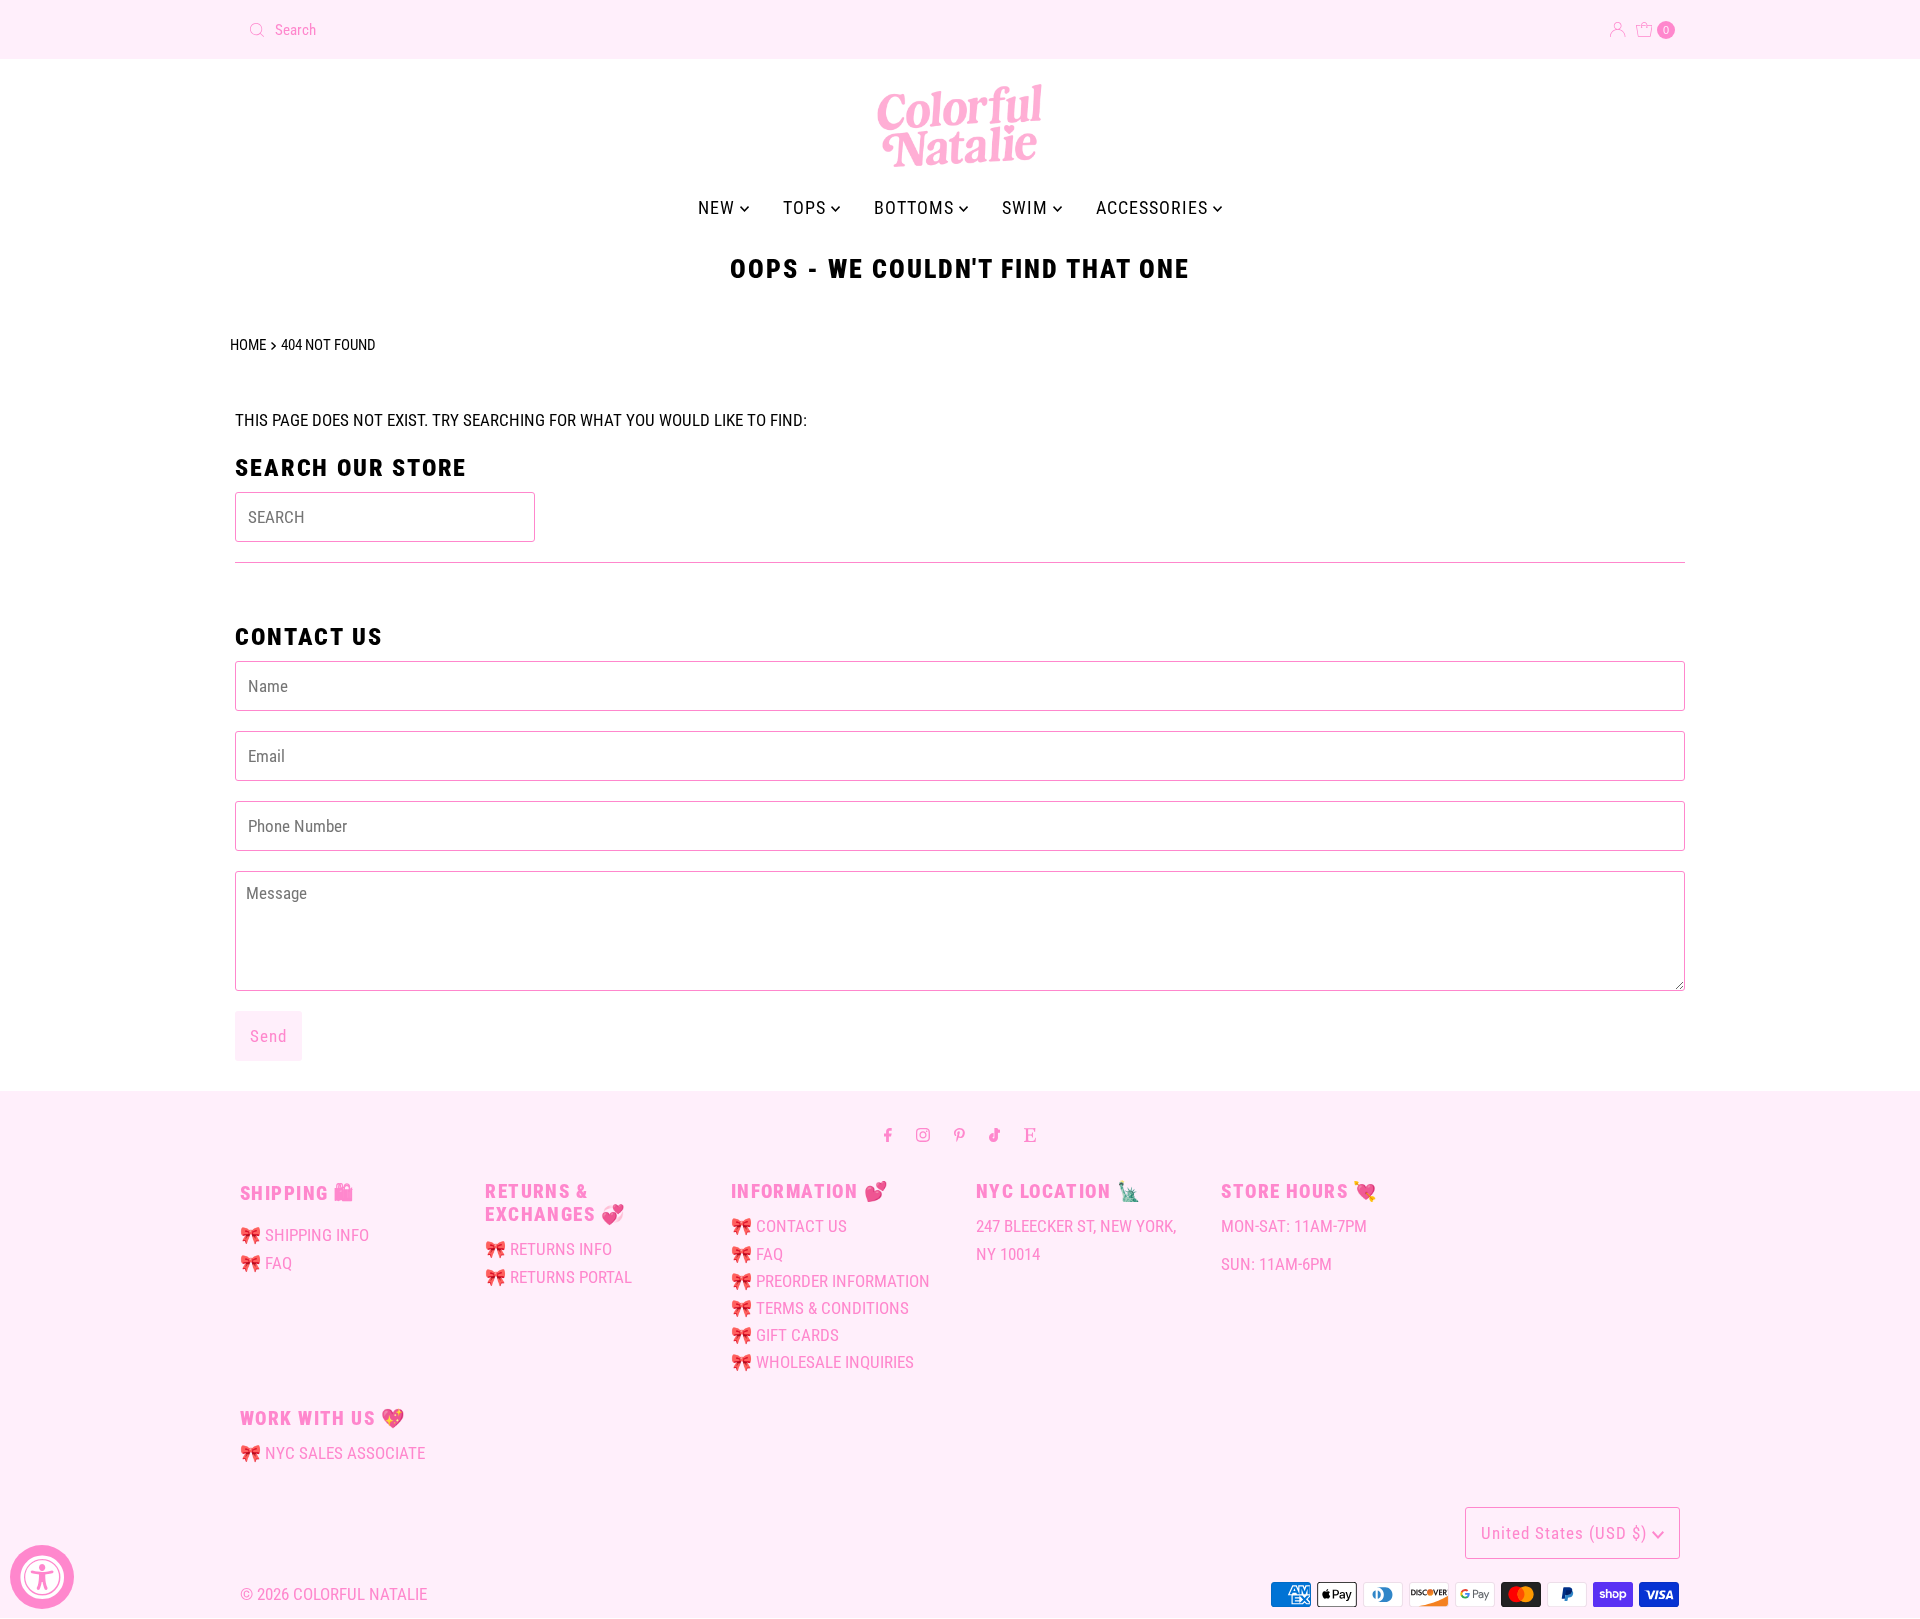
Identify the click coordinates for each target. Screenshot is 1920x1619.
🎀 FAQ (266, 1263)
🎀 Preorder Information (830, 1281)
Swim (1027, 207)
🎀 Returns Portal (558, 1277)
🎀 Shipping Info (304, 1235)
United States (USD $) (1566, 1533)
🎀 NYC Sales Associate (332, 1453)
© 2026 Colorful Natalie (333, 1594)
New (719, 207)
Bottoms (916, 207)
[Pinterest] (959, 1134)
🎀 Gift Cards (785, 1335)
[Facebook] (888, 1134)
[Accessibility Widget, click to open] (42, 1577)
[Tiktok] (994, 1134)
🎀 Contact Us (789, 1226)
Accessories (1154, 207)
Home (248, 345)
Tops (807, 207)
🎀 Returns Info (548, 1249)
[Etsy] (1030, 1134)
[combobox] (596, 30)
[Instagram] (923, 1134)
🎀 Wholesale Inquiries (822, 1362)
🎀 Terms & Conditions (820, 1308)
